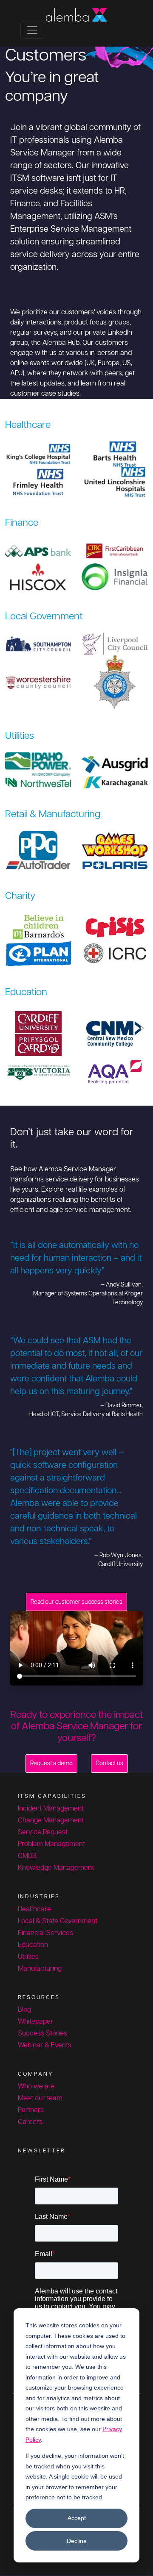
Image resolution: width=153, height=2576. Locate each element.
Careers (30, 2122)
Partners (31, 2110)
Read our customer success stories (76, 1602)
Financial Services (45, 1933)
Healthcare (34, 1909)
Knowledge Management (56, 1868)
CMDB (27, 1856)
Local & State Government (58, 1921)
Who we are (36, 2087)
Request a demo (51, 1763)
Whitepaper (35, 2022)
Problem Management (51, 1844)
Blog (24, 2010)
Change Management (51, 1820)
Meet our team (40, 2098)
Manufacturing (40, 1969)
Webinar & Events (45, 2045)
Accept (77, 2518)
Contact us (109, 1763)
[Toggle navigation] (32, 30)
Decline (77, 2541)
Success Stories (42, 2034)
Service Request (43, 1832)
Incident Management (51, 1809)
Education (33, 1945)
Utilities (28, 1957)
